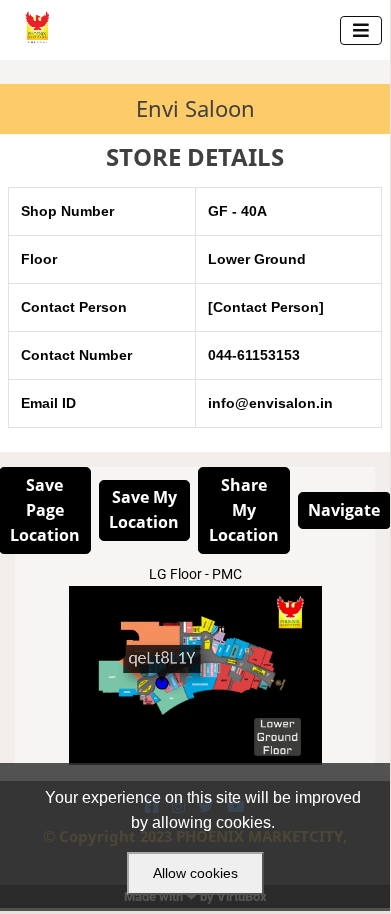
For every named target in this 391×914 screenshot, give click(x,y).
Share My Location (244, 510)
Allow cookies (195, 873)
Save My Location (144, 509)
